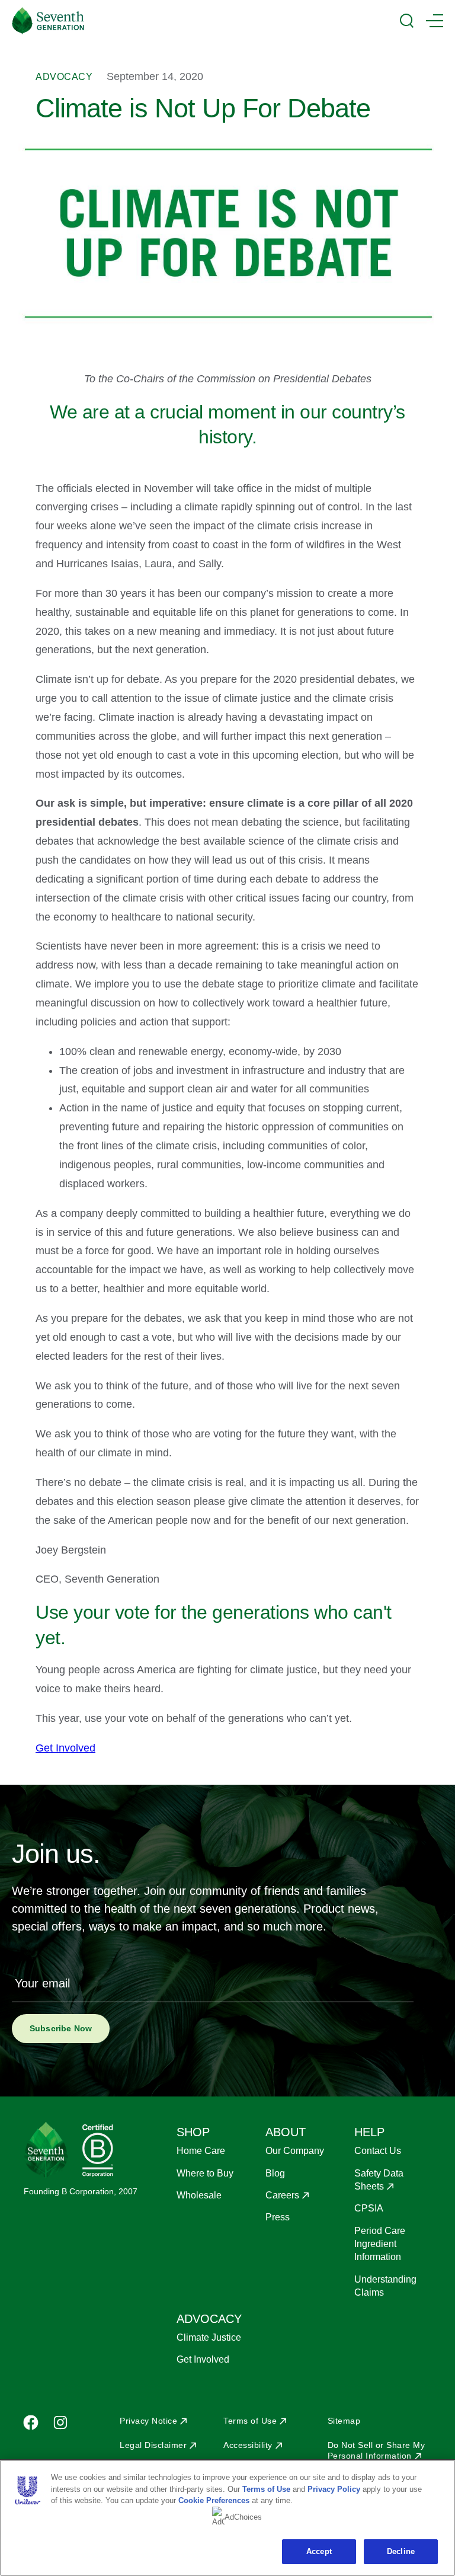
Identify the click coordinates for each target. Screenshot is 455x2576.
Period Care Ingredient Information (380, 2244)
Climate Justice (209, 2337)
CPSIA (369, 2208)
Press (278, 2217)
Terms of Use (250, 2421)
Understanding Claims (385, 2286)
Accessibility (248, 2445)
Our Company (295, 2151)
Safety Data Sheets (379, 2180)
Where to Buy (205, 2173)
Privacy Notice (148, 2421)
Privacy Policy (334, 2489)
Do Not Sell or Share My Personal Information (377, 2450)
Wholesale (199, 2195)
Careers (282, 2195)
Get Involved (203, 2359)
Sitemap (344, 2421)
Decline (401, 2551)
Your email (42, 1983)
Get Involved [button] (65, 1748)
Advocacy (64, 77)
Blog (275, 2173)
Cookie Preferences (214, 2500)
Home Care (201, 2151)
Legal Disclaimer (153, 2445)
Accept (319, 2551)
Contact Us (378, 2151)
